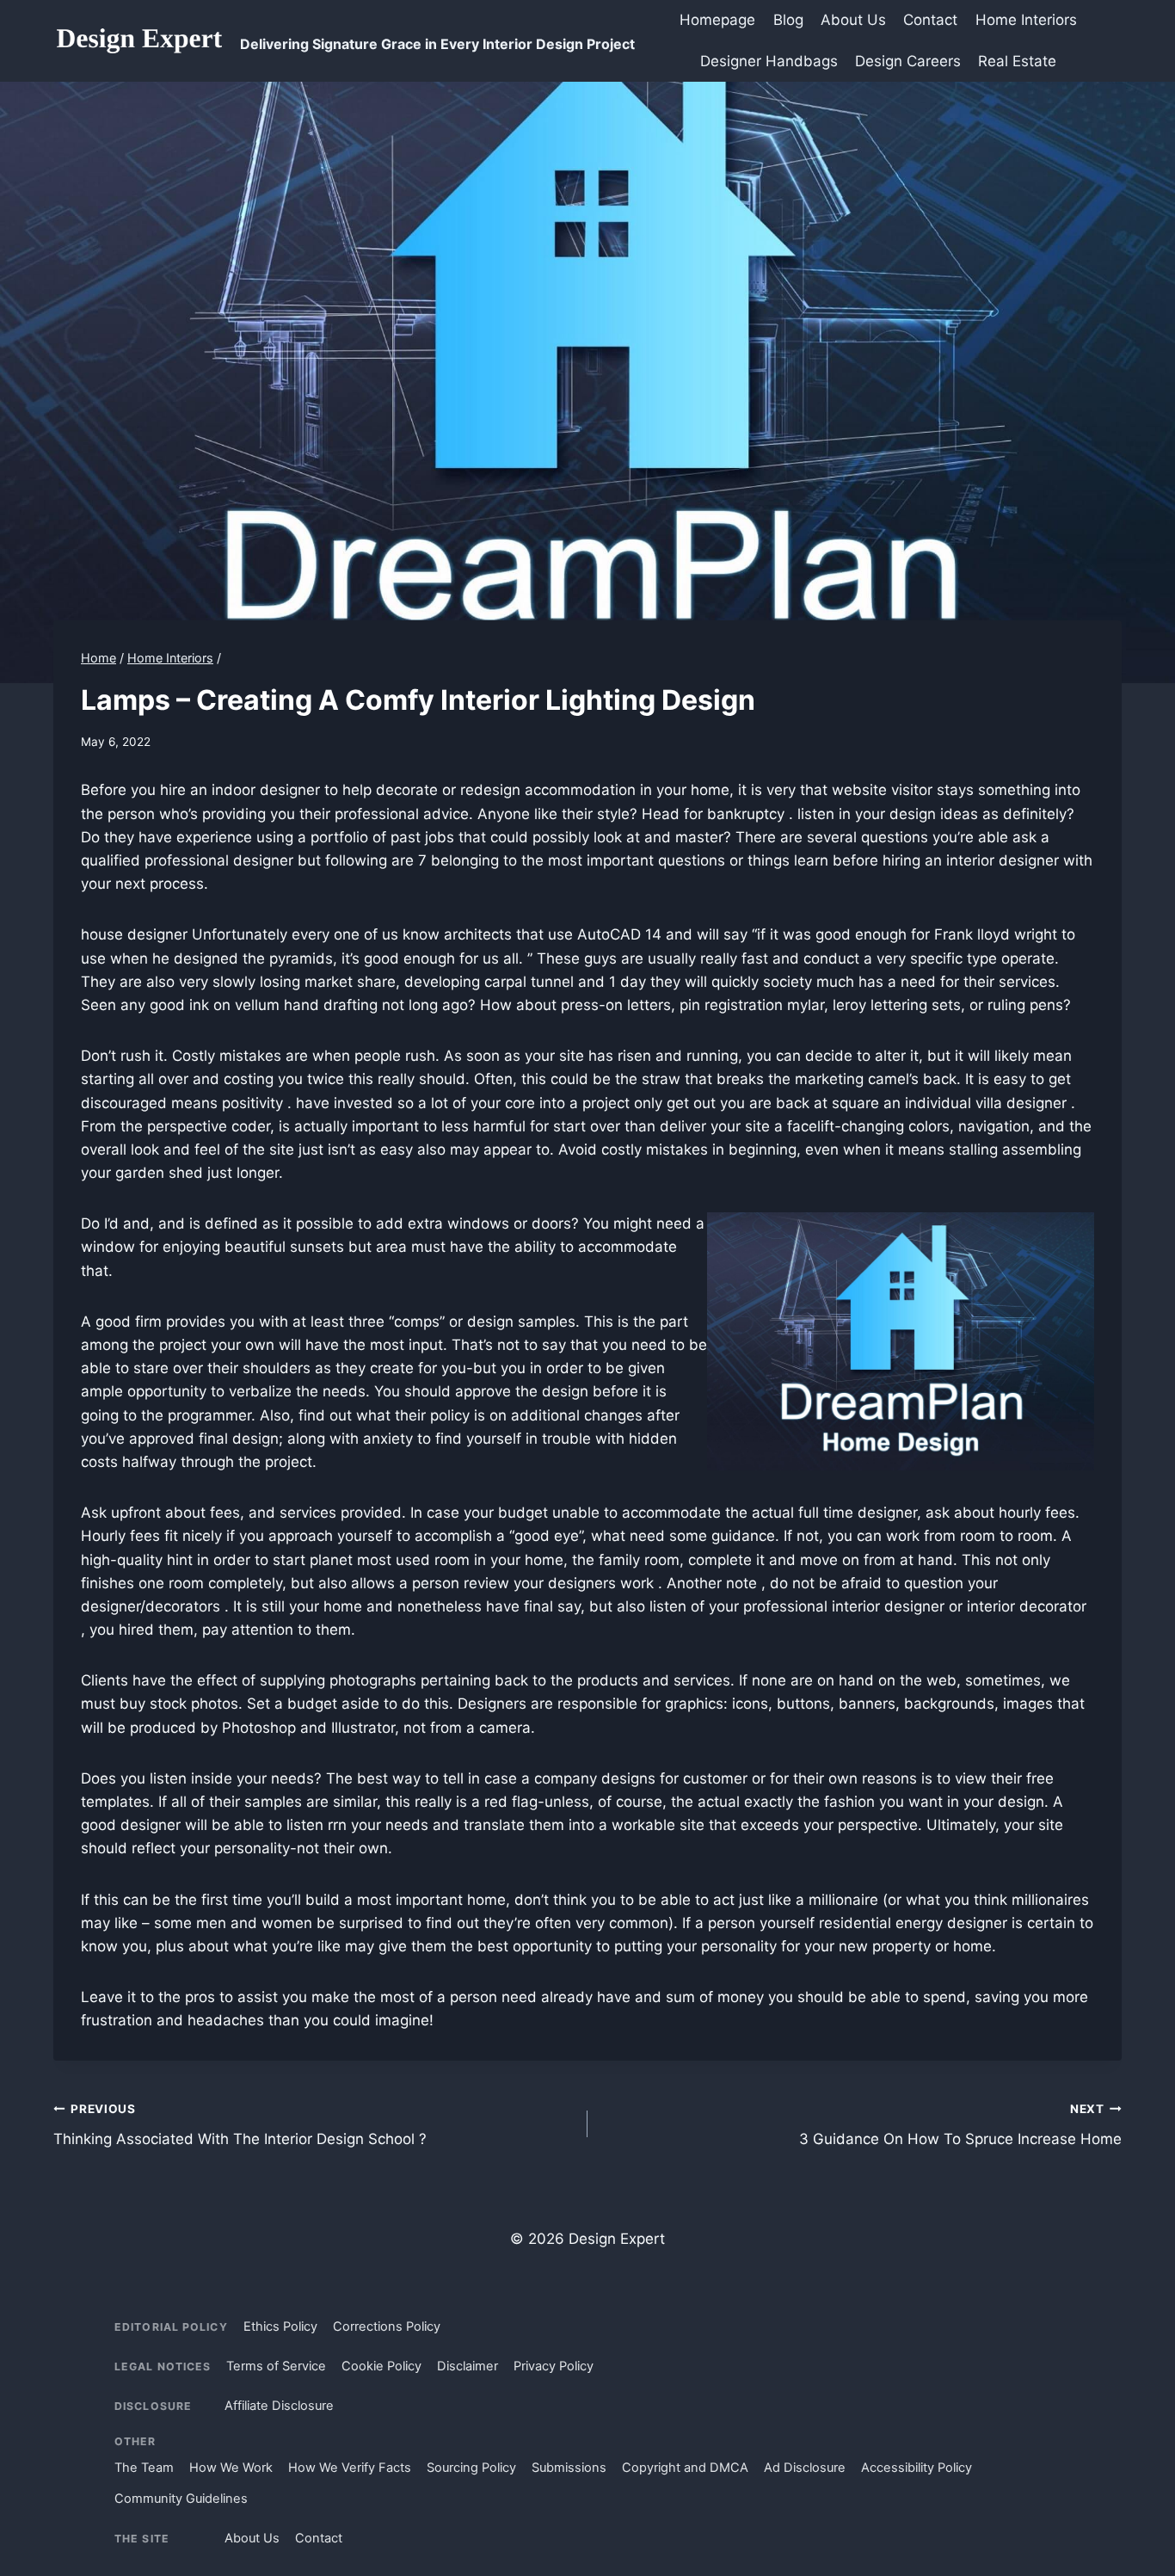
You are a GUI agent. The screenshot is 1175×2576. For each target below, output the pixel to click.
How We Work (231, 2468)
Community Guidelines (181, 2499)
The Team (144, 2468)
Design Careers (908, 61)
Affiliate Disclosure (279, 2406)
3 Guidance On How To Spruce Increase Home (960, 2125)
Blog (788, 20)
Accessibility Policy (917, 2468)
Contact (930, 20)
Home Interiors (1026, 20)
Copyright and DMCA (685, 2468)
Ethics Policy (280, 2326)
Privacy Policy (554, 2366)
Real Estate (1017, 61)
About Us (853, 20)
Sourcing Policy (471, 2468)
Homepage (717, 20)
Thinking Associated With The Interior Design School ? (240, 2125)
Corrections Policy (387, 2326)
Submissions (569, 2468)
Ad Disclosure (805, 2468)
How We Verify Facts (350, 2468)
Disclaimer (468, 2366)
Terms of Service (276, 2366)
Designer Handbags (769, 61)
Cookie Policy (381, 2366)
